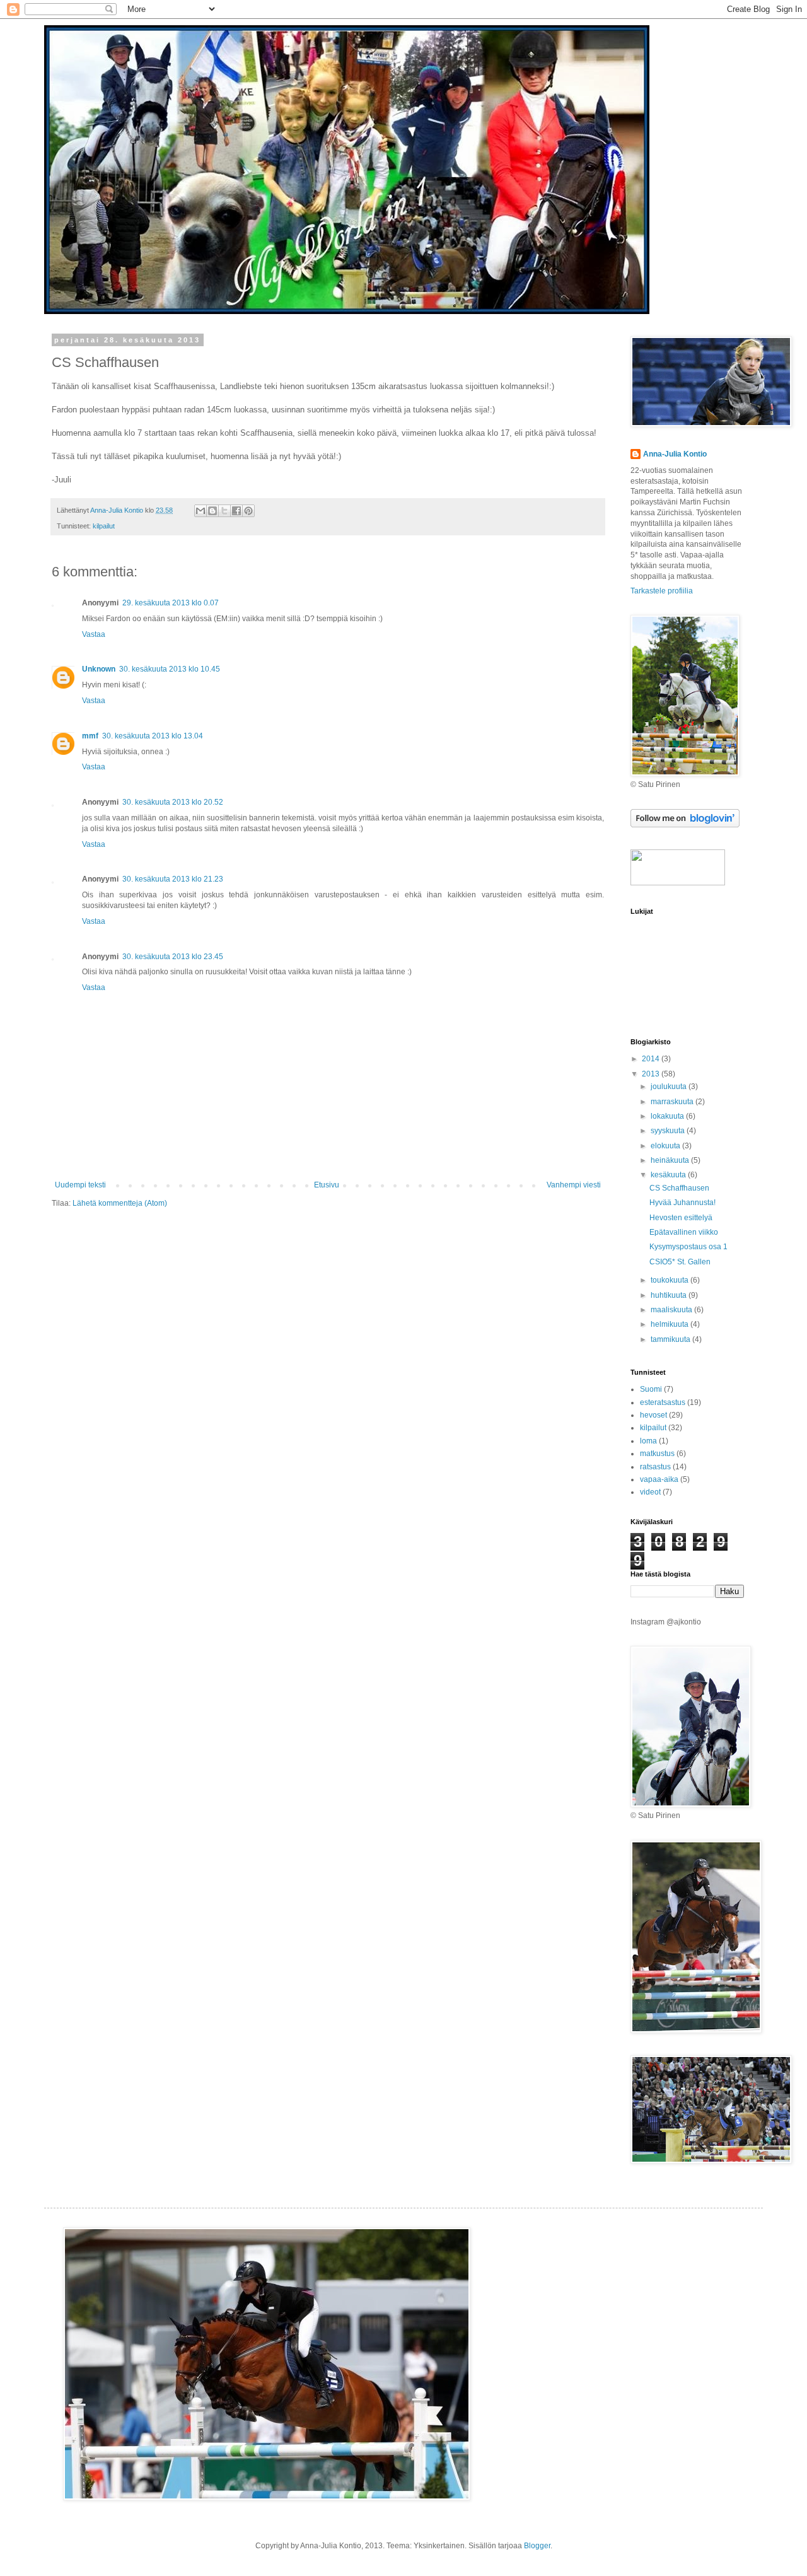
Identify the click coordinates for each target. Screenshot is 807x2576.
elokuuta (666, 1146)
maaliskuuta (672, 1310)
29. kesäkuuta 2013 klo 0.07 (171, 603)
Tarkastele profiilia (662, 591)
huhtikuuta (670, 1295)
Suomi (651, 1389)
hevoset (653, 1415)
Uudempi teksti (80, 1185)
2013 (652, 1074)
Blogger (537, 2546)
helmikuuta (671, 1324)
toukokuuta (671, 1280)
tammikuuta (671, 1339)
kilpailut (104, 526)
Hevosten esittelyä (681, 1218)
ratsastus (655, 1467)
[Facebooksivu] (678, 883)
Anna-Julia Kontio (675, 454)
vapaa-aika (659, 1479)
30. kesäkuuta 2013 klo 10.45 (170, 669)
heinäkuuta (671, 1160)
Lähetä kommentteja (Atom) (120, 1203)
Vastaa (94, 634)
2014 (652, 1059)
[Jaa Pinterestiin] (248, 511)
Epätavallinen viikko (684, 1232)
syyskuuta (669, 1131)
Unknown (99, 669)
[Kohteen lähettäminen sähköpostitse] (200, 511)
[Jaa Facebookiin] (236, 511)
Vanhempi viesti (574, 1185)
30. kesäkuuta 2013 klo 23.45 (173, 957)
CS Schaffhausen (679, 1188)
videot (650, 1492)
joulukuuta (670, 1087)
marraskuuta (673, 1102)
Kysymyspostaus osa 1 (688, 1247)
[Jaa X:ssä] (224, 511)
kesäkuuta (669, 1175)
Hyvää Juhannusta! (682, 1203)
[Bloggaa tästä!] (212, 511)
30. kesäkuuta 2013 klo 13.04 (153, 736)
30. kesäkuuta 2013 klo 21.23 (173, 879)
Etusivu (327, 1185)
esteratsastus (663, 1402)
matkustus (657, 1454)
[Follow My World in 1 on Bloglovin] (685, 825)
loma (648, 1441)
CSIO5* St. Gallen (680, 1262)
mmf (90, 736)
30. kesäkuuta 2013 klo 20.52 (173, 802)
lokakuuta (668, 1116)
